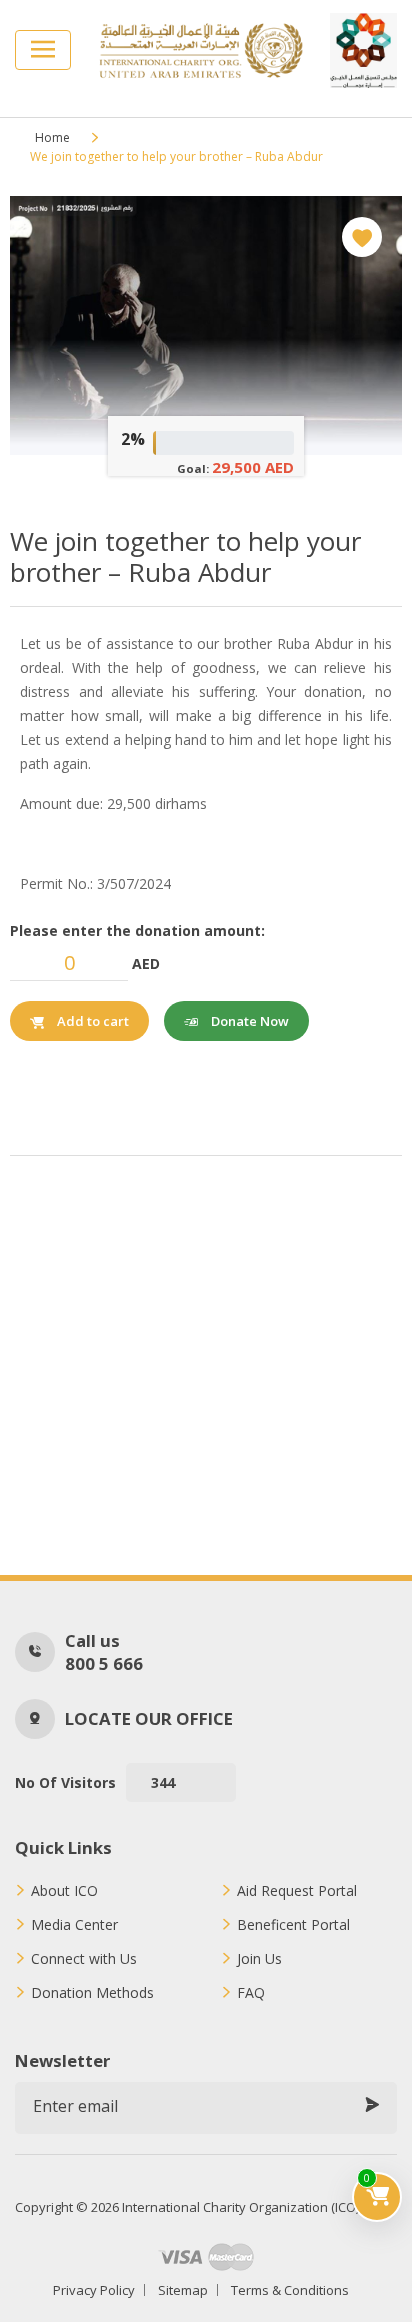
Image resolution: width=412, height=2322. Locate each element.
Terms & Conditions (290, 2290)
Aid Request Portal (297, 1891)
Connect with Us (84, 1959)
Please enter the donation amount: (137, 930)
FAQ (251, 1993)
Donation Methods (92, 1993)
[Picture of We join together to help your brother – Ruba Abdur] (205, 325)
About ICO (64, 1891)
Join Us (259, 1959)
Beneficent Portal (293, 1925)
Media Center (74, 1925)
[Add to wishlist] (362, 237)
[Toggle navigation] (43, 50)
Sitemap (183, 2290)
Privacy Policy (94, 2290)
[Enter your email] (372, 2106)
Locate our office (149, 1718)
